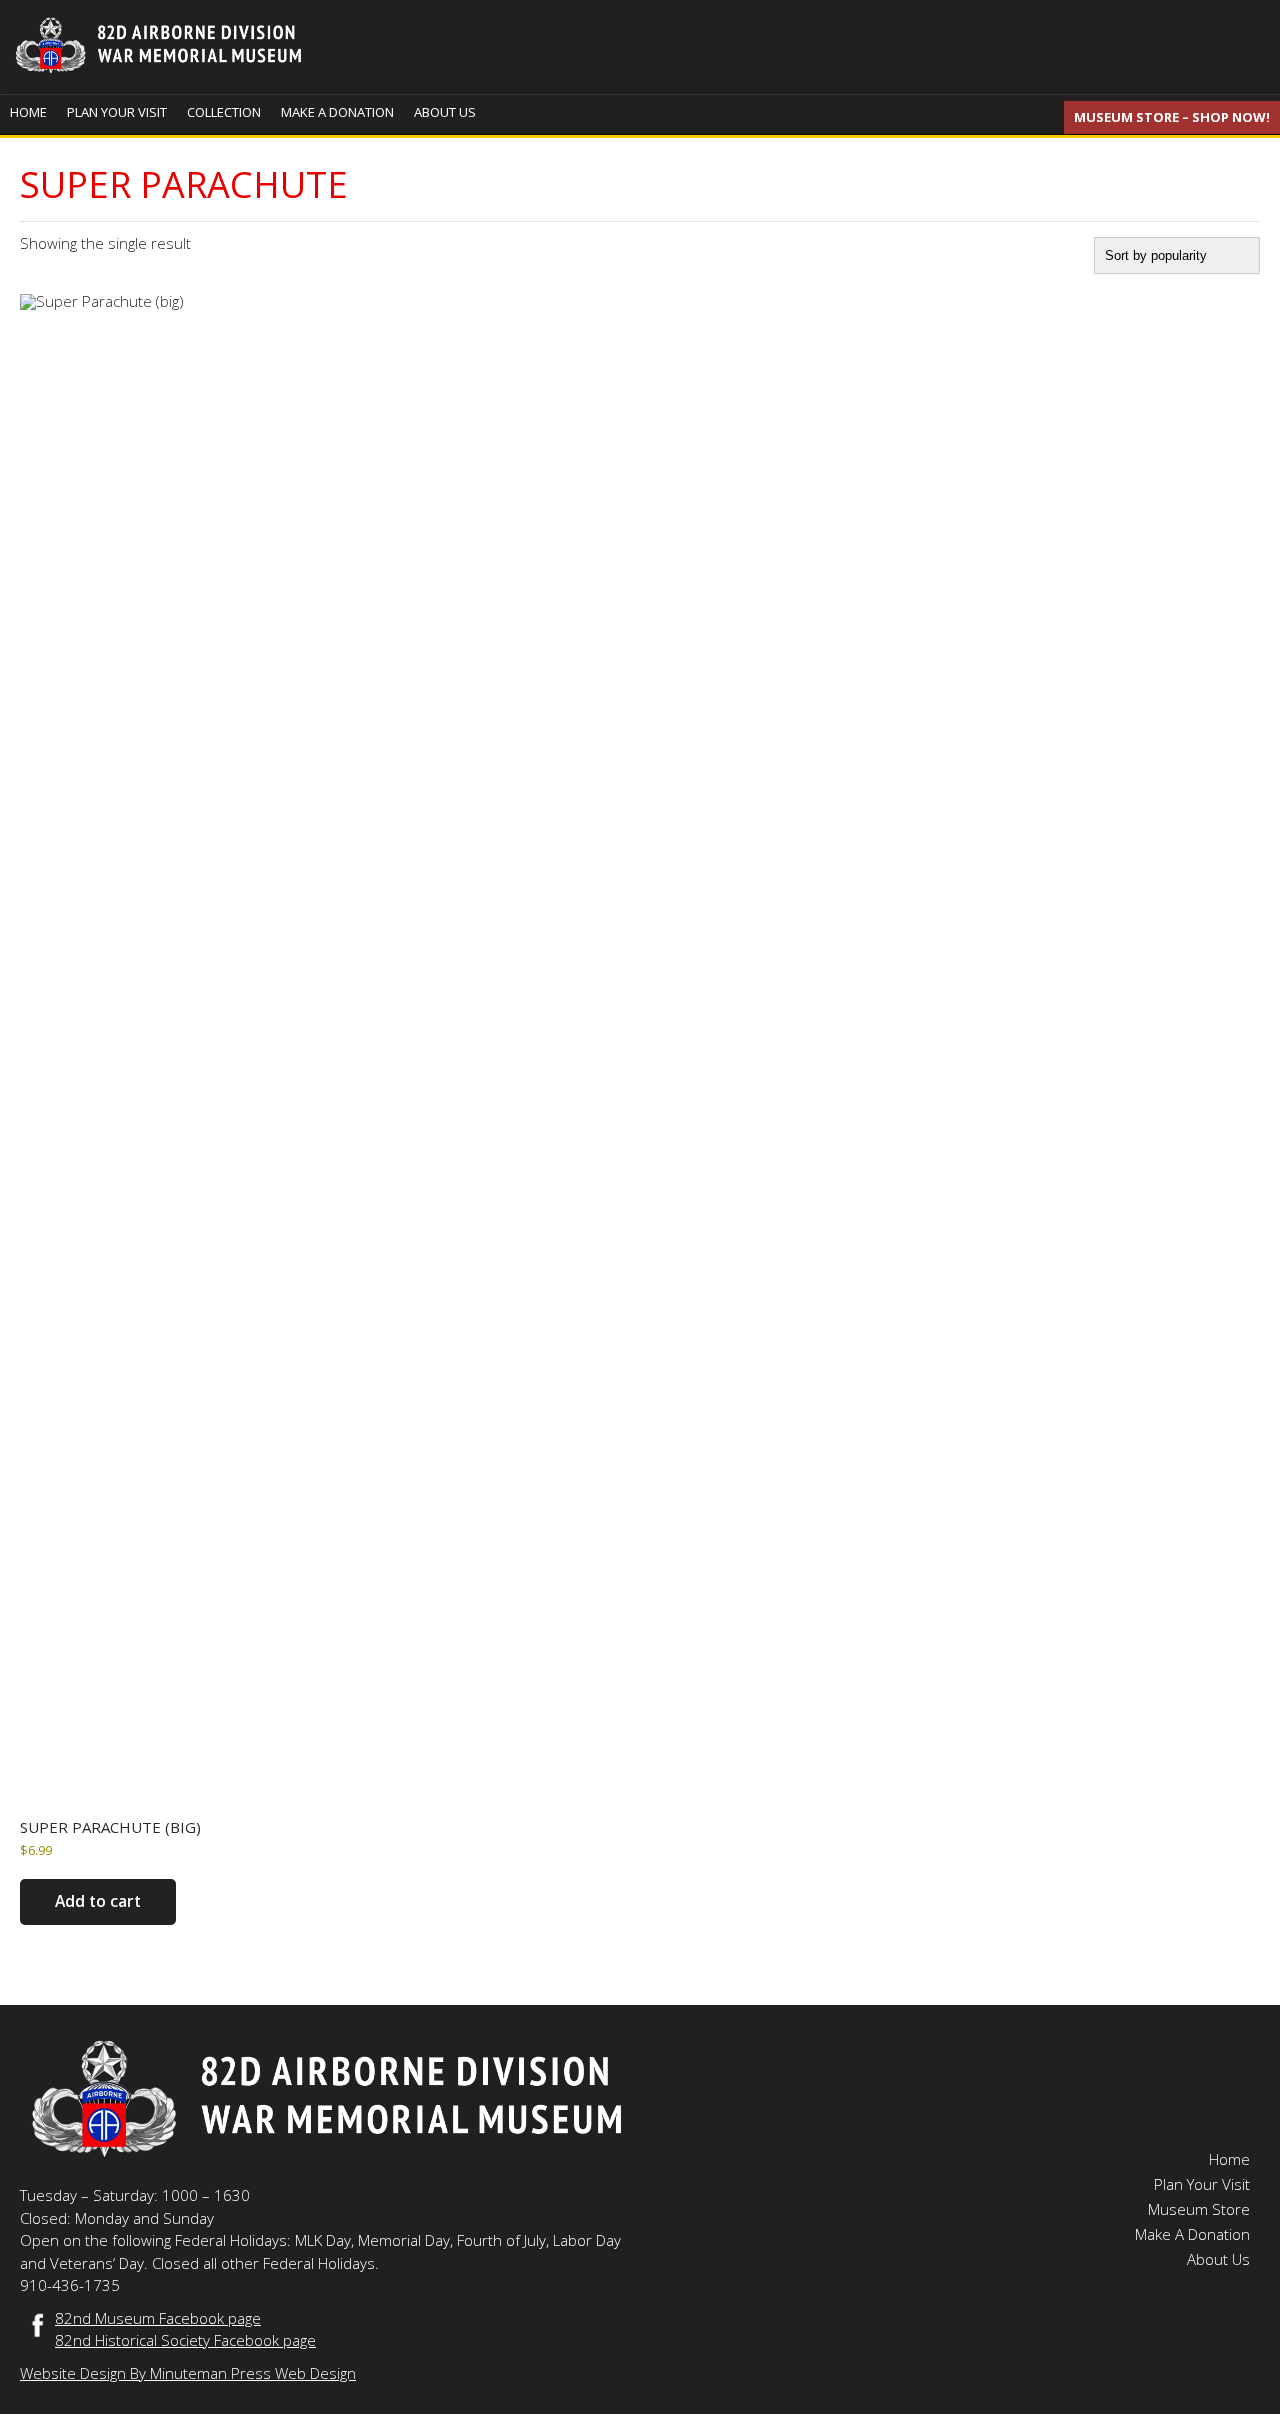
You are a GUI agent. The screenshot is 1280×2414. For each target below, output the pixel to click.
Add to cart (98, 1901)
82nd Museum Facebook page (158, 2318)
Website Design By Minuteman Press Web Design (188, 2373)
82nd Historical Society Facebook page (185, 2340)
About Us (445, 112)
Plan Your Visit (117, 112)
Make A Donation (337, 112)
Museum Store (1199, 2209)
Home (28, 112)
